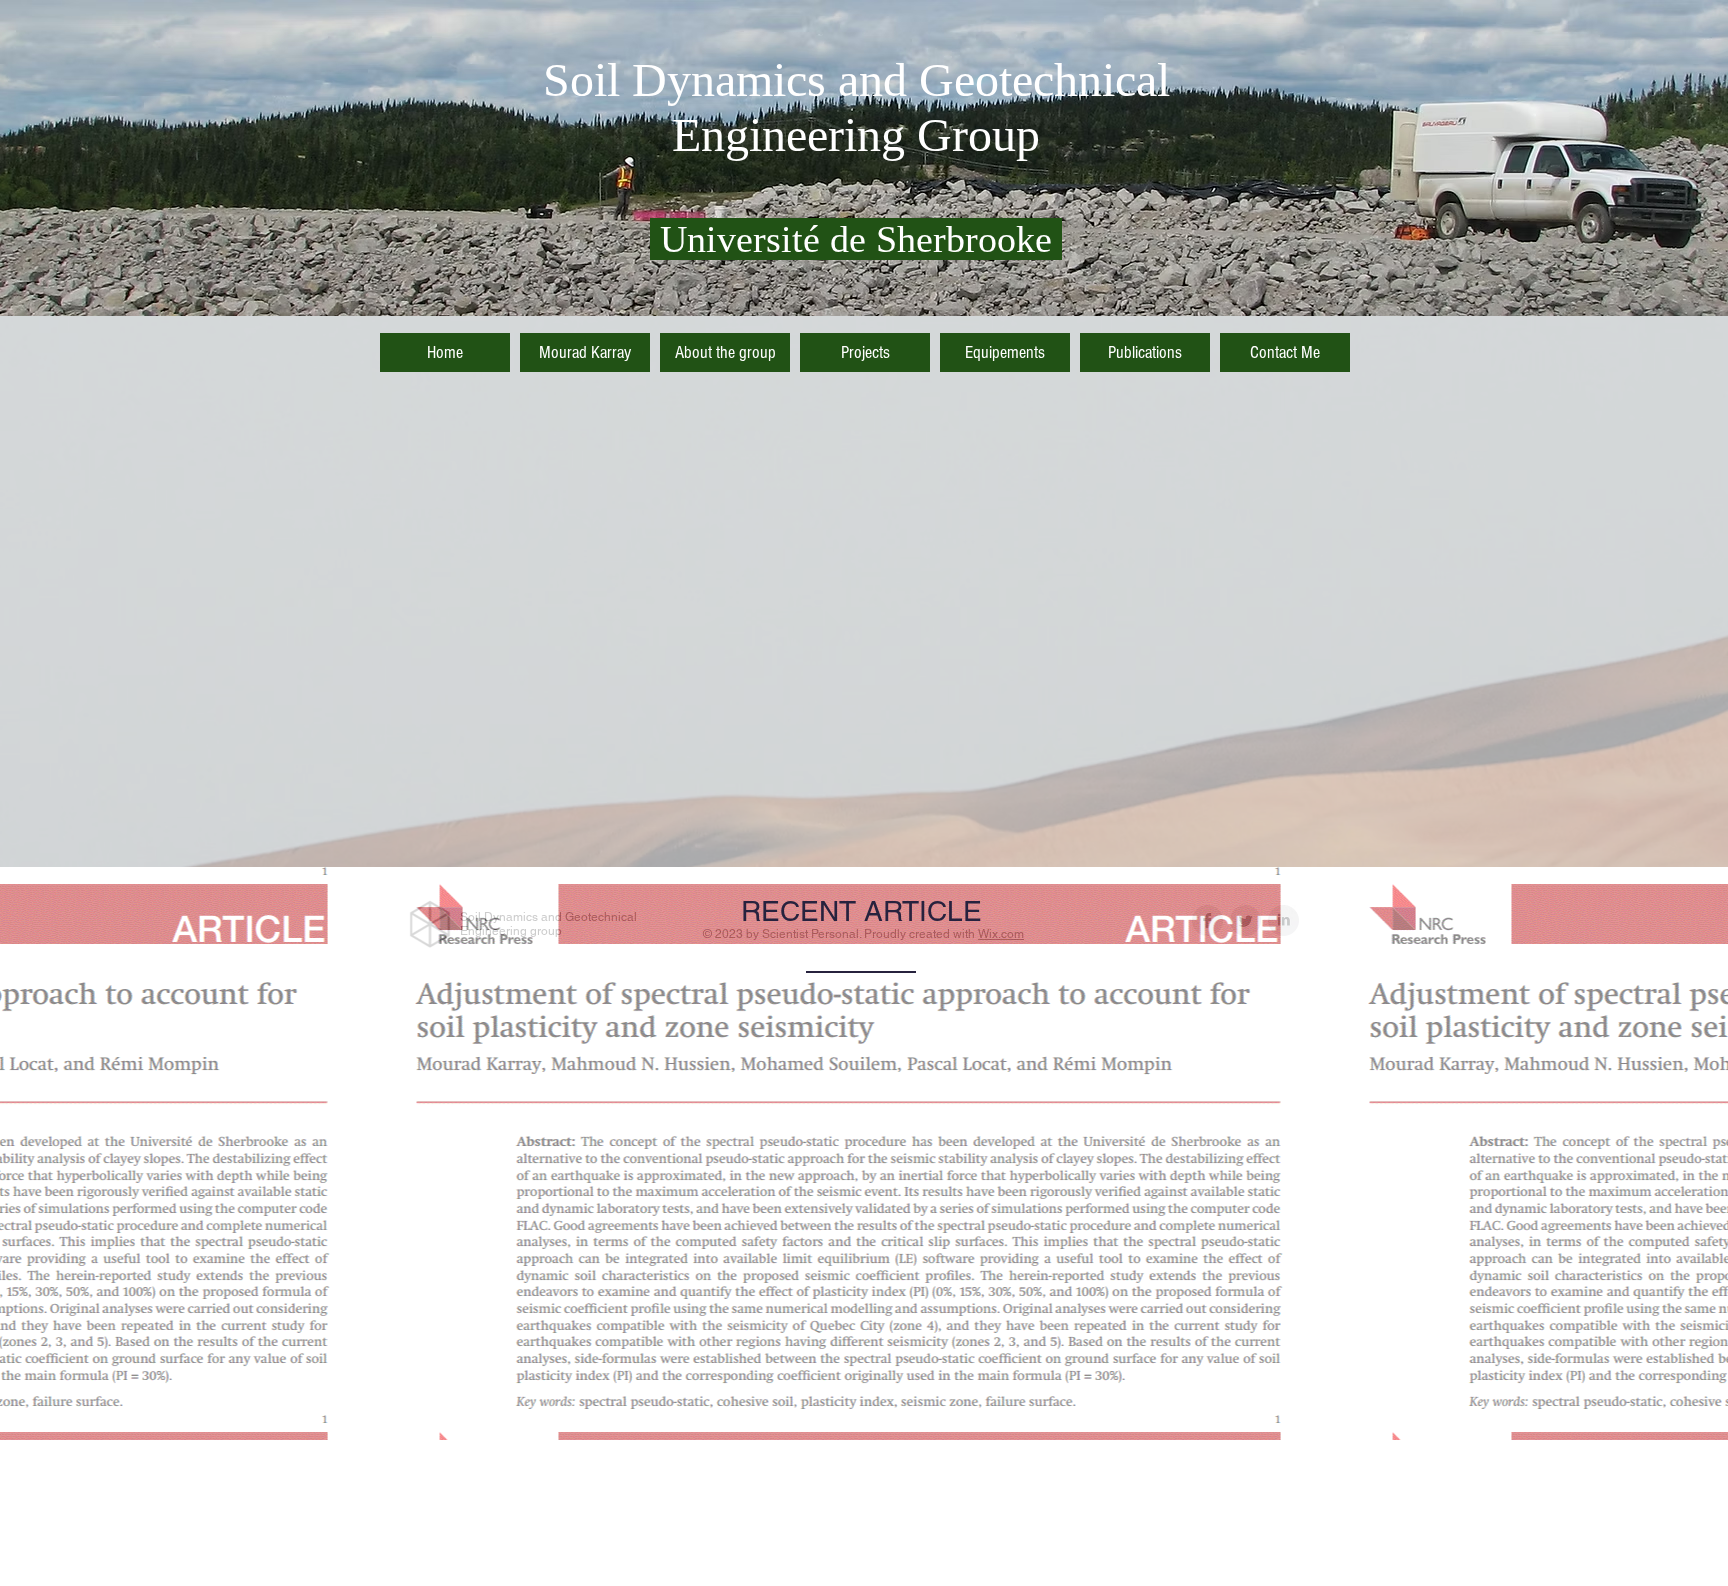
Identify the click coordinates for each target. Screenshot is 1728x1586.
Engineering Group (856, 134)
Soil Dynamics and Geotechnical (856, 79)
